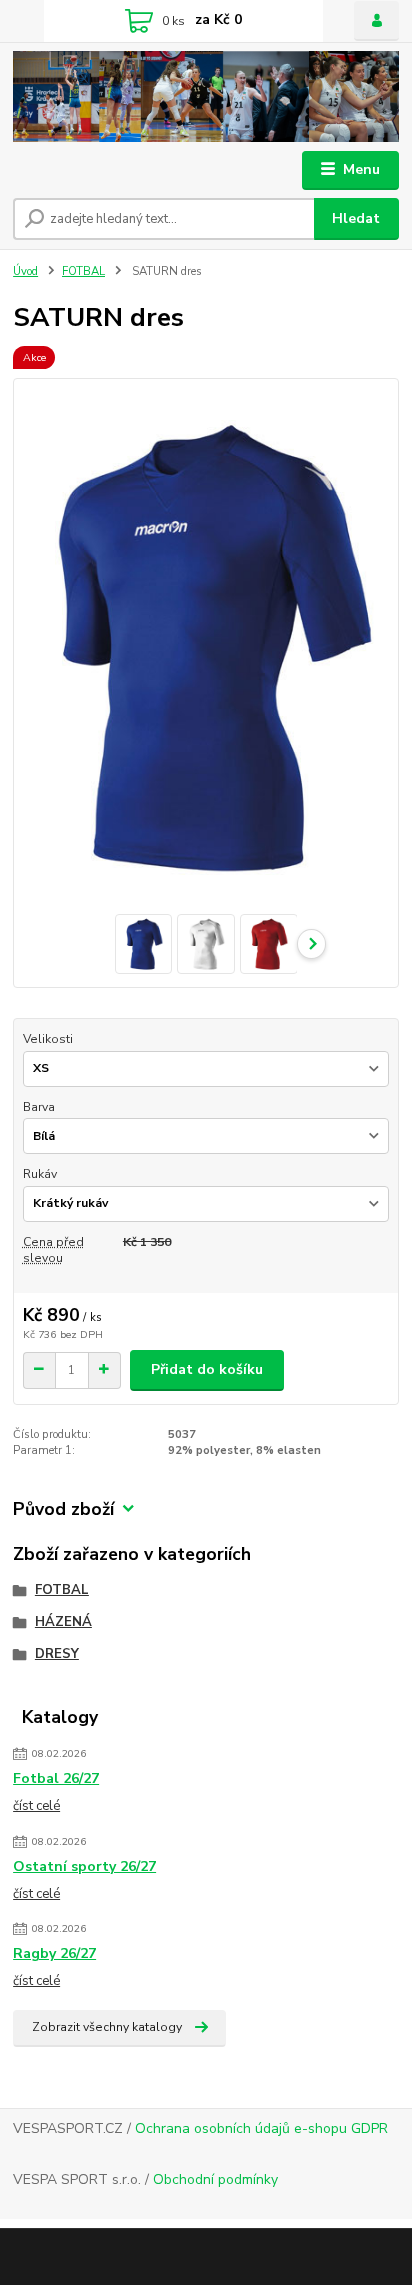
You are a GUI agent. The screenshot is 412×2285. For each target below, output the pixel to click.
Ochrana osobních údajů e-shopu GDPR (261, 2128)
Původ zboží (63, 1509)
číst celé (36, 1806)
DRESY (57, 1654)
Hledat (356, 218)
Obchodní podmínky (215, 2179)
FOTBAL (83, 271)
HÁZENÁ (63, 1622)
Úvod (25, 271)
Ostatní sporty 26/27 (84, 1866)
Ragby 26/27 (54, 1953)
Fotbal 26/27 (56, 1778)
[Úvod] (206, 96)
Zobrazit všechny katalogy (107, 2027)
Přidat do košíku (207, 1369)
